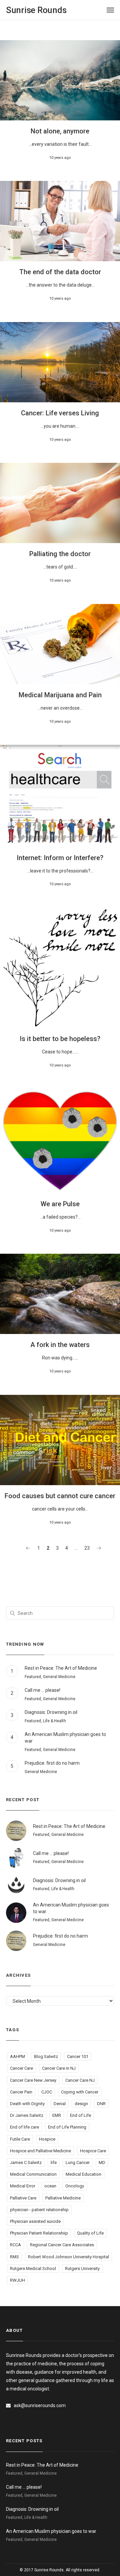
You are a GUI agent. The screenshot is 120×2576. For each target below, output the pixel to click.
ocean (50, 2186)
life (54, 2162)
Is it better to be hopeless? (60, 1039)
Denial (60, 2104)
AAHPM (17, 2056)
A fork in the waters (60, 1345)
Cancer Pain (21, 2092)
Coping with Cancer (80, 2092)
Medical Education (83, 2174)
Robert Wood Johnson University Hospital (68, 2257)
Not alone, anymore (60, 131)
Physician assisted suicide (35, 2221)
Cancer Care (21, 2068)
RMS (14, 2257)
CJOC (47, 2092)
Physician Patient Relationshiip (39, 2233)
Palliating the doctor (60, 554)
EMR (57, 2115)
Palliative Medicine (63, 2198)
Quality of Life (90, 2233)
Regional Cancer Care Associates (62, 2245)
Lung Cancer (78, 2162)
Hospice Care (93, 2151)
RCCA (15, 2245)
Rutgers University (82, 2269)
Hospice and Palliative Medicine (40, 2151)
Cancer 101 (78, 2056)
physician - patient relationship (39, 2210)
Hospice (47, 2139)
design (81, 2104)
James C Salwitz (26, 2162)
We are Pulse (60, 1204)
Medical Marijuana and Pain (60, 695)
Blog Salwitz (46, 2056)
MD (102, 2162)
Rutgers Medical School (33, 2269)
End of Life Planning (67, 2127)
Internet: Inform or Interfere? (60, 858)
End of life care (24, 2127)
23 (87, 1548)
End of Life (80, 2115)
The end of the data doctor (60, 272)
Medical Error (23, 2186)
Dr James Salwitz (27, 2115)
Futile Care (20, 2139)
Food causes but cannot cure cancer (60, 1496)
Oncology (75, 2186)
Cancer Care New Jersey (33, 2080)
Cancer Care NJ (80, 2080)
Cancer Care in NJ (59, 2068)
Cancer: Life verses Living (60, 413)
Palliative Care (23, 2198)
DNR (101, 2104)
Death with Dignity (27, 2104)
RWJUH (17, 2280)
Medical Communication (33, 2174)
